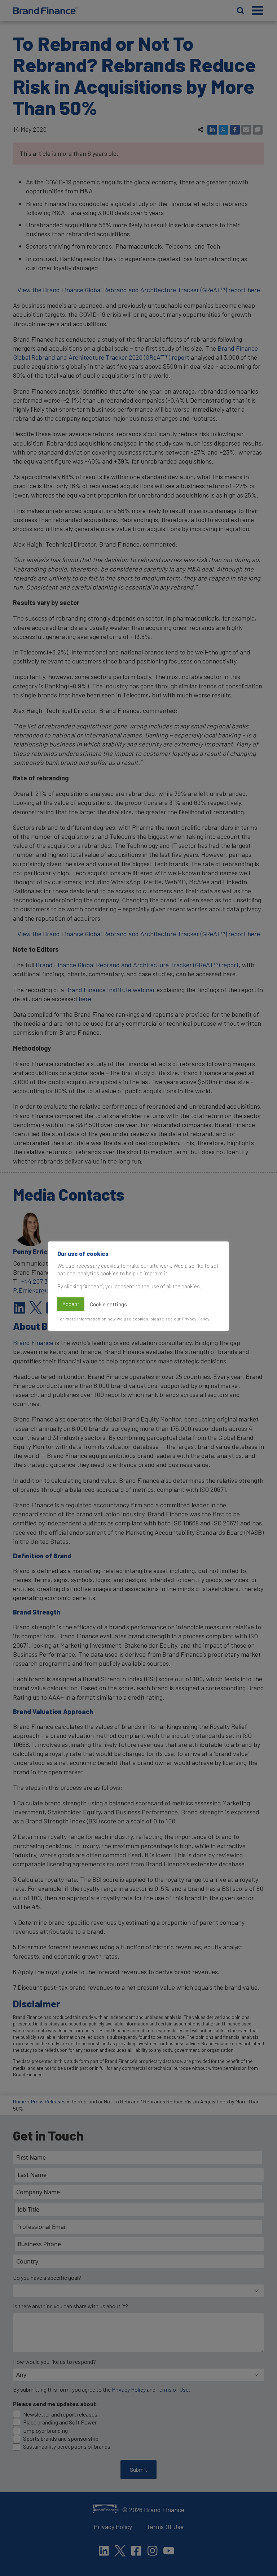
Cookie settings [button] (108, 1304)
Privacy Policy (195, 1319)
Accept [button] (71, 1304)
